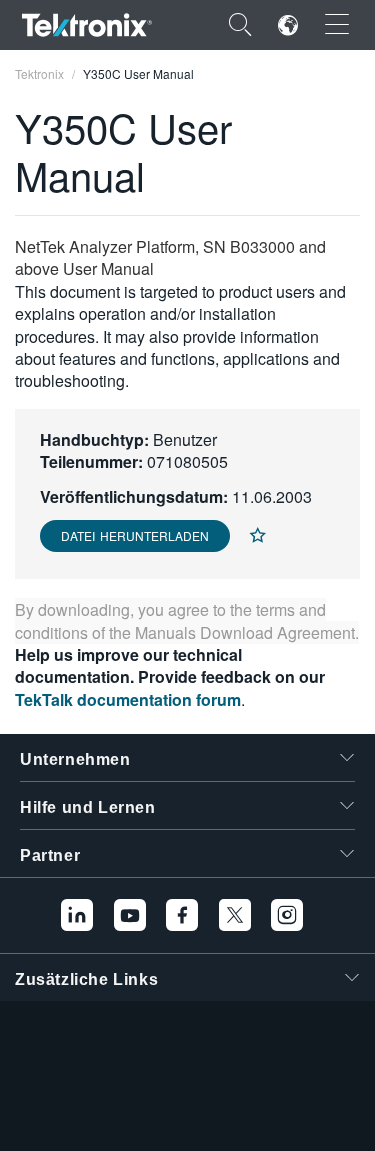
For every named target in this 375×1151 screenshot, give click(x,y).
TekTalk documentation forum (128, 699)
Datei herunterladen (135, 535)
